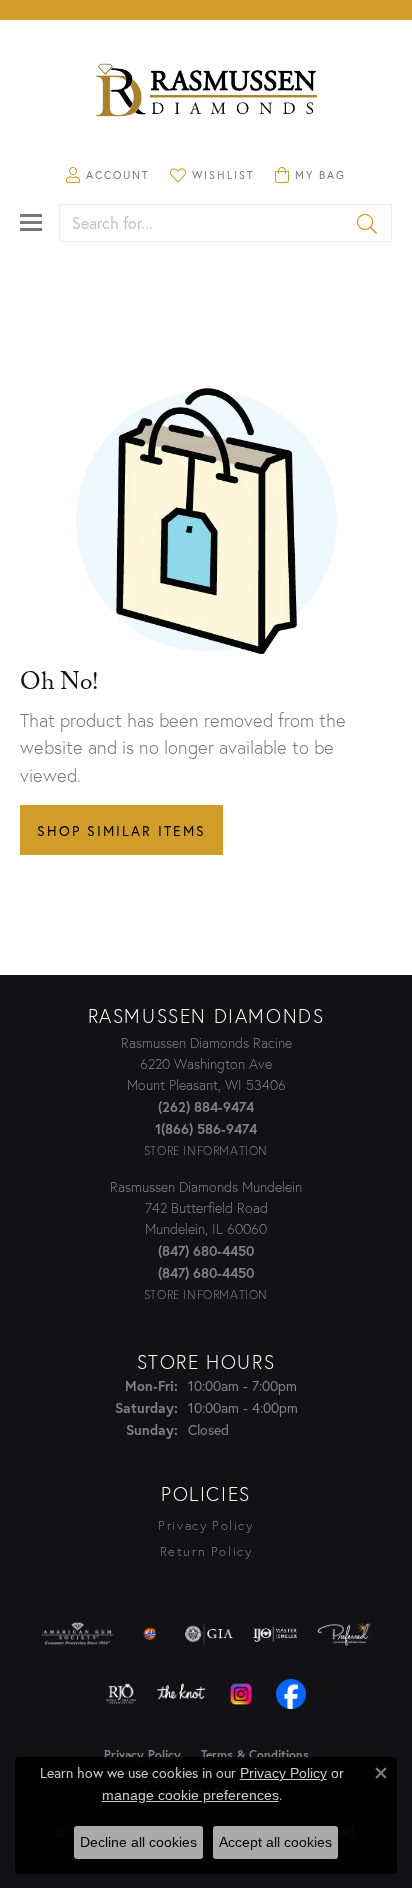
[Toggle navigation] (31, 222)
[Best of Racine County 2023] (150, 1634)
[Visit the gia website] (209, 1634)
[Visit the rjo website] (121, 1694)
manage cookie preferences (190, 1795)
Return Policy (206, 1551)
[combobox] (202, 223)
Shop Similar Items (121, 830)
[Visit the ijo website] (275, 1634)
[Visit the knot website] (180, 1694)
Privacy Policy (205, 1525)
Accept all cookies (275, 1842)
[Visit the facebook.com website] (291, 1694)
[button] (108, 175)
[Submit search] (368, 223)
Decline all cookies (138, 1842)
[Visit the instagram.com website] (241, 1694)
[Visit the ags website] (78, 1634)
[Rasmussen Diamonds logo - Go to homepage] (206, 92)
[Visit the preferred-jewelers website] (344, 1634)
